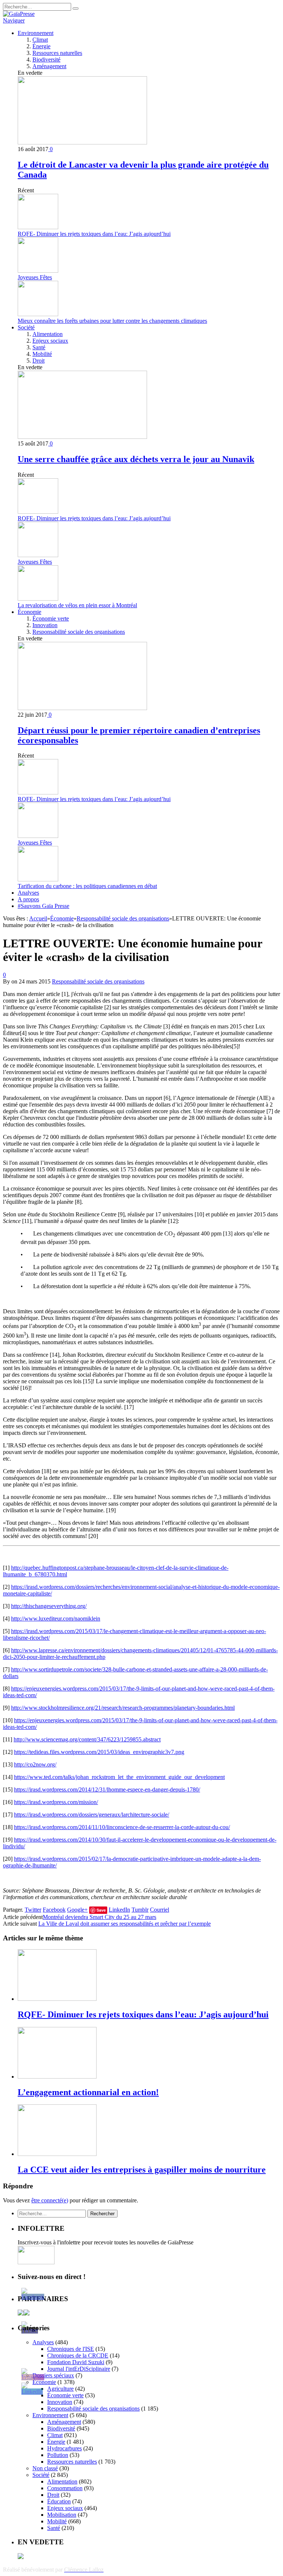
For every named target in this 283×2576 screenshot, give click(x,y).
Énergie (41, 46)
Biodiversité (46, 60)
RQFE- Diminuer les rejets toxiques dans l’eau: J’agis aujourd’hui (94, 234)
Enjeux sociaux (50, 341)
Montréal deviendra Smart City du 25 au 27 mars (99, 1917)
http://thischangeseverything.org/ (49, 1606)
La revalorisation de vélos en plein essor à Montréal (77, 605)
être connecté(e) (50, 2200)
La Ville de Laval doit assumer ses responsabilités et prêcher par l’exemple (125, 1924)
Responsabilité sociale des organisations (79, 632)
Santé (39, 347)
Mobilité (42, 354)
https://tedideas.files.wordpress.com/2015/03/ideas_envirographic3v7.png (99, 1752)
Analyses (28, 893)
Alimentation (48, 334)
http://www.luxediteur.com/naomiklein (56, 1619)
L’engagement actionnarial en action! (88, 2092)
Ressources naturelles (57, 53)
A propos (28, 899)
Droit (39, 361)
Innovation (45, 625)
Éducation (59, 2501)
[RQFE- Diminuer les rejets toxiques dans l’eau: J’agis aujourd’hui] (57, 1999)
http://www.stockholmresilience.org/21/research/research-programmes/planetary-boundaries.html (123, 1708)
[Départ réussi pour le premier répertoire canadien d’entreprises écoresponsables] (82, 708)
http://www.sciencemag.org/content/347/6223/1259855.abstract (87, 1739)
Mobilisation (62, 2515)
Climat (40, 40)
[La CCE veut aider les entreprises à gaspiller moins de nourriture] (57, 2154)
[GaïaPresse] (19, 14)
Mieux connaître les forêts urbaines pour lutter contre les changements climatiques (112, 321)
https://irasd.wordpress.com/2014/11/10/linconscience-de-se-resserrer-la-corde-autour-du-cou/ (122, 1827)
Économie (29, 612)
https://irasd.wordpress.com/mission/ (56, 1802)
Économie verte (51, 618)
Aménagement (49, 66)
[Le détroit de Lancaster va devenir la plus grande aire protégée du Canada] (82, 142)
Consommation (65, 2488)
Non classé (45, 2468)
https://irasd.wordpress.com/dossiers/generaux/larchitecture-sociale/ (92, 1815)
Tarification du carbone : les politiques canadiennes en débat (87, 886)
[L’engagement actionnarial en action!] (57, 2077)
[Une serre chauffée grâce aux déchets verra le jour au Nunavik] (82, 437)
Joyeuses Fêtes (35, 277)
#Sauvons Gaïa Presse (43, 906)
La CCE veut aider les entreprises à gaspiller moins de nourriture (142, 2170)
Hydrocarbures (64, 2448)
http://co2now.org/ (35, 1764)
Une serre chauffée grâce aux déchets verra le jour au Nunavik (136, 459)
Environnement (36, 33)
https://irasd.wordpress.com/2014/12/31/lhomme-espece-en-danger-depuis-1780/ (107, 1789)
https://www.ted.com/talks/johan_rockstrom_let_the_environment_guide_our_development (119, 1777)
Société (26, 327)
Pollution (58, 2455)
